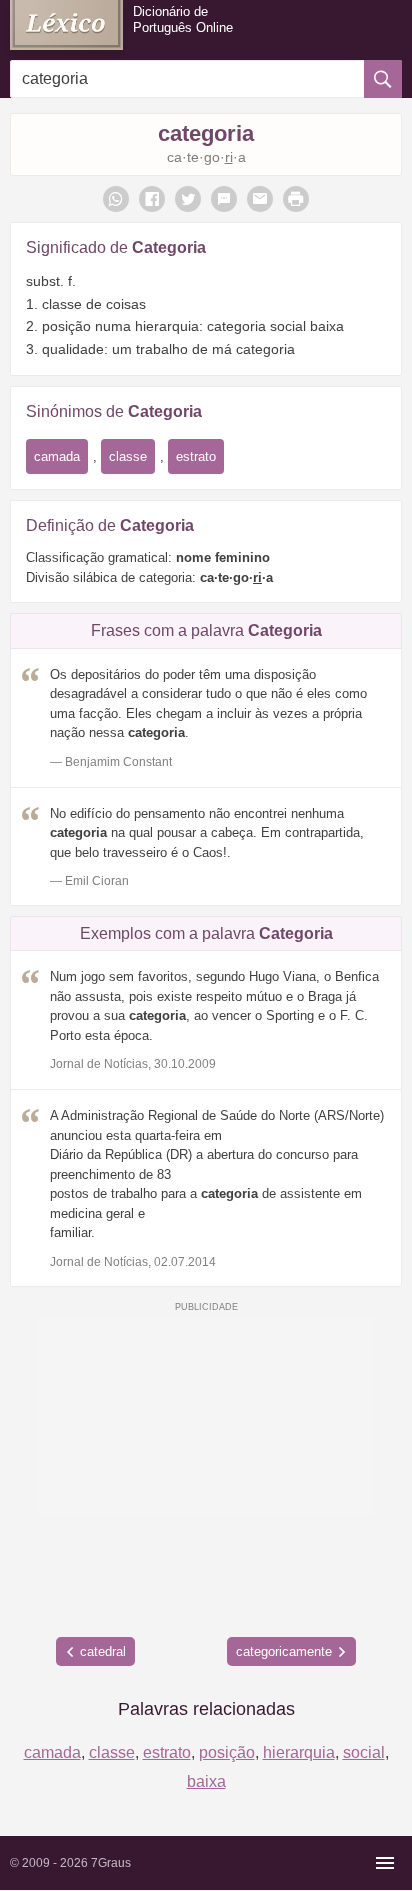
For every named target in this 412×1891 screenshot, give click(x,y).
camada (57, 456)
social (364, 1752)
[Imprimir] (296, 199)
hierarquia (299, 1752)
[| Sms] (224, 199)
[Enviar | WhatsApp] (116, 199)
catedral (103, 1651)
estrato (196, 456)
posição (227, 1752)
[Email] (260, 199)
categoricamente (284, 1651)
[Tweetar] (188, 199)
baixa (206, 1781)
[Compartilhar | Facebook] (152, 199)
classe (128, 456)
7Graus (111, 1863)
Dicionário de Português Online (183, 19)
